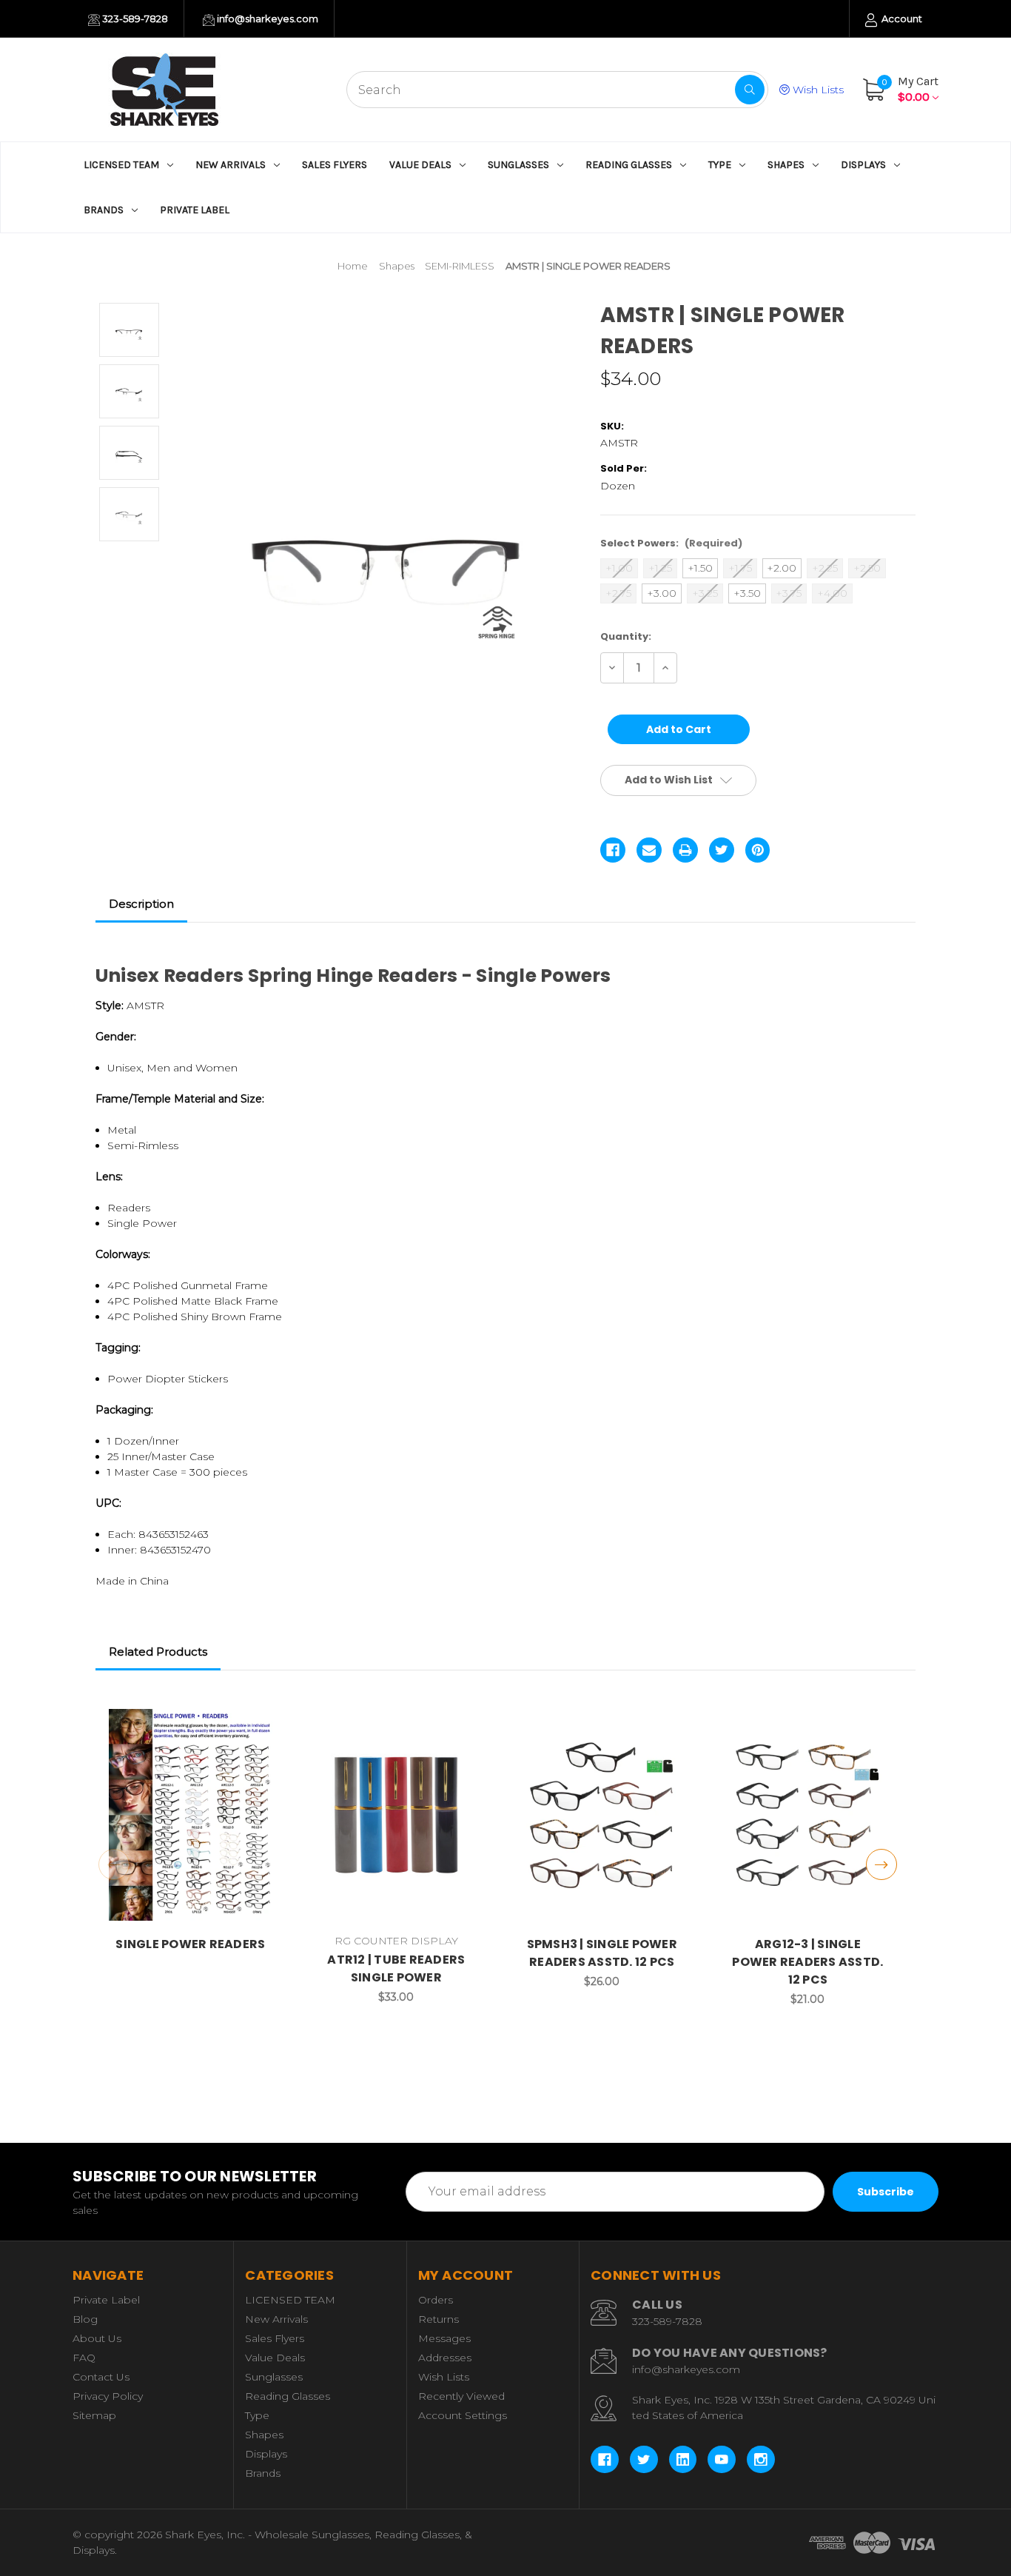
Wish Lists (817, 90)
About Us (97, 2338)
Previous (114, 1864)
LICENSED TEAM (121, 165)
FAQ (84, 2358)
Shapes (786, 165)
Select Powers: (671, 543)
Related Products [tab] (158, 1652)
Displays (863, 165)
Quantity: (626, 636)
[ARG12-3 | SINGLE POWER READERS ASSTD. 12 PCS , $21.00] (808, 1815)
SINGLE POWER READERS (190, 1944)
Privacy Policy (108, 2396)
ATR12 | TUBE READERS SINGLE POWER (396, 1968)
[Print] (685, 850)
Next (881, 1864)
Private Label (195, 210)
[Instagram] (761, 2460)
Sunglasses (518, 165)
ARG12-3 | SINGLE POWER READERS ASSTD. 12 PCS (807, 1962)
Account (901, 19)
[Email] (649, 850)
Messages (444, 2338)
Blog (85, 2319)
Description (141, 904)
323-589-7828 (134, 19)
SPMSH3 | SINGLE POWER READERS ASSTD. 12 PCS (602, 1953)
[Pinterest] (758, 850)
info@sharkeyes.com (266, 19)
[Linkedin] (683, 2460)
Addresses (445, 2358)
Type (720, 165)
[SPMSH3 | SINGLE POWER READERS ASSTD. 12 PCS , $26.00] (602, 1815)
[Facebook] (613, 850)
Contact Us (101, 2377)
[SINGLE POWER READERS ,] (191, 1815)
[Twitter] (722, 850)
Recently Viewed (461, 2396)
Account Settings (463, 2415)
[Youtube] (722, 2460)
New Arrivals (231, 165)
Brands (104, 210)
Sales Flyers (335, 165)
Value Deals (420, 165)
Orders (436, 2300)
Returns (439, 2319)
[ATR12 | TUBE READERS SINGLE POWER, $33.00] (396, 1815)
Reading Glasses (629, 165)
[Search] (750, 90)
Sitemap (94, 2415)
